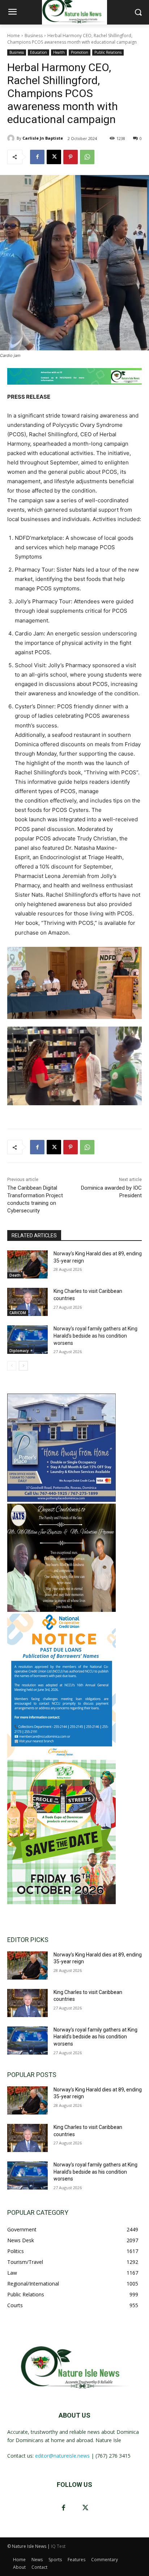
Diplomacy (19, 1351)
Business (34, 36)
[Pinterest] (71, 157)
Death (15, 1275)
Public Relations (108, 52)
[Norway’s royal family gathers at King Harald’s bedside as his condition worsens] (27, 1339)
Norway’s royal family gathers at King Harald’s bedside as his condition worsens (95, 1336)
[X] (54, 157)
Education (39, 52)
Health (59, 52)
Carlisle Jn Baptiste (43, 138)
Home (14, 36)
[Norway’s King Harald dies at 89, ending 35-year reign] (27, 1264)
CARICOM (18, 1313)
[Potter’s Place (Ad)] (61, 1500)
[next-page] (23, 1366)
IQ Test (58, 2546)
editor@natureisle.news (62, 2456)
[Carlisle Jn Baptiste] (12, 138)
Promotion (80, 52)
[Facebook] (37, 157)
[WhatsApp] (87, 157)
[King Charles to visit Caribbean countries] (27, 1302)
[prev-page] (12, 1366)
